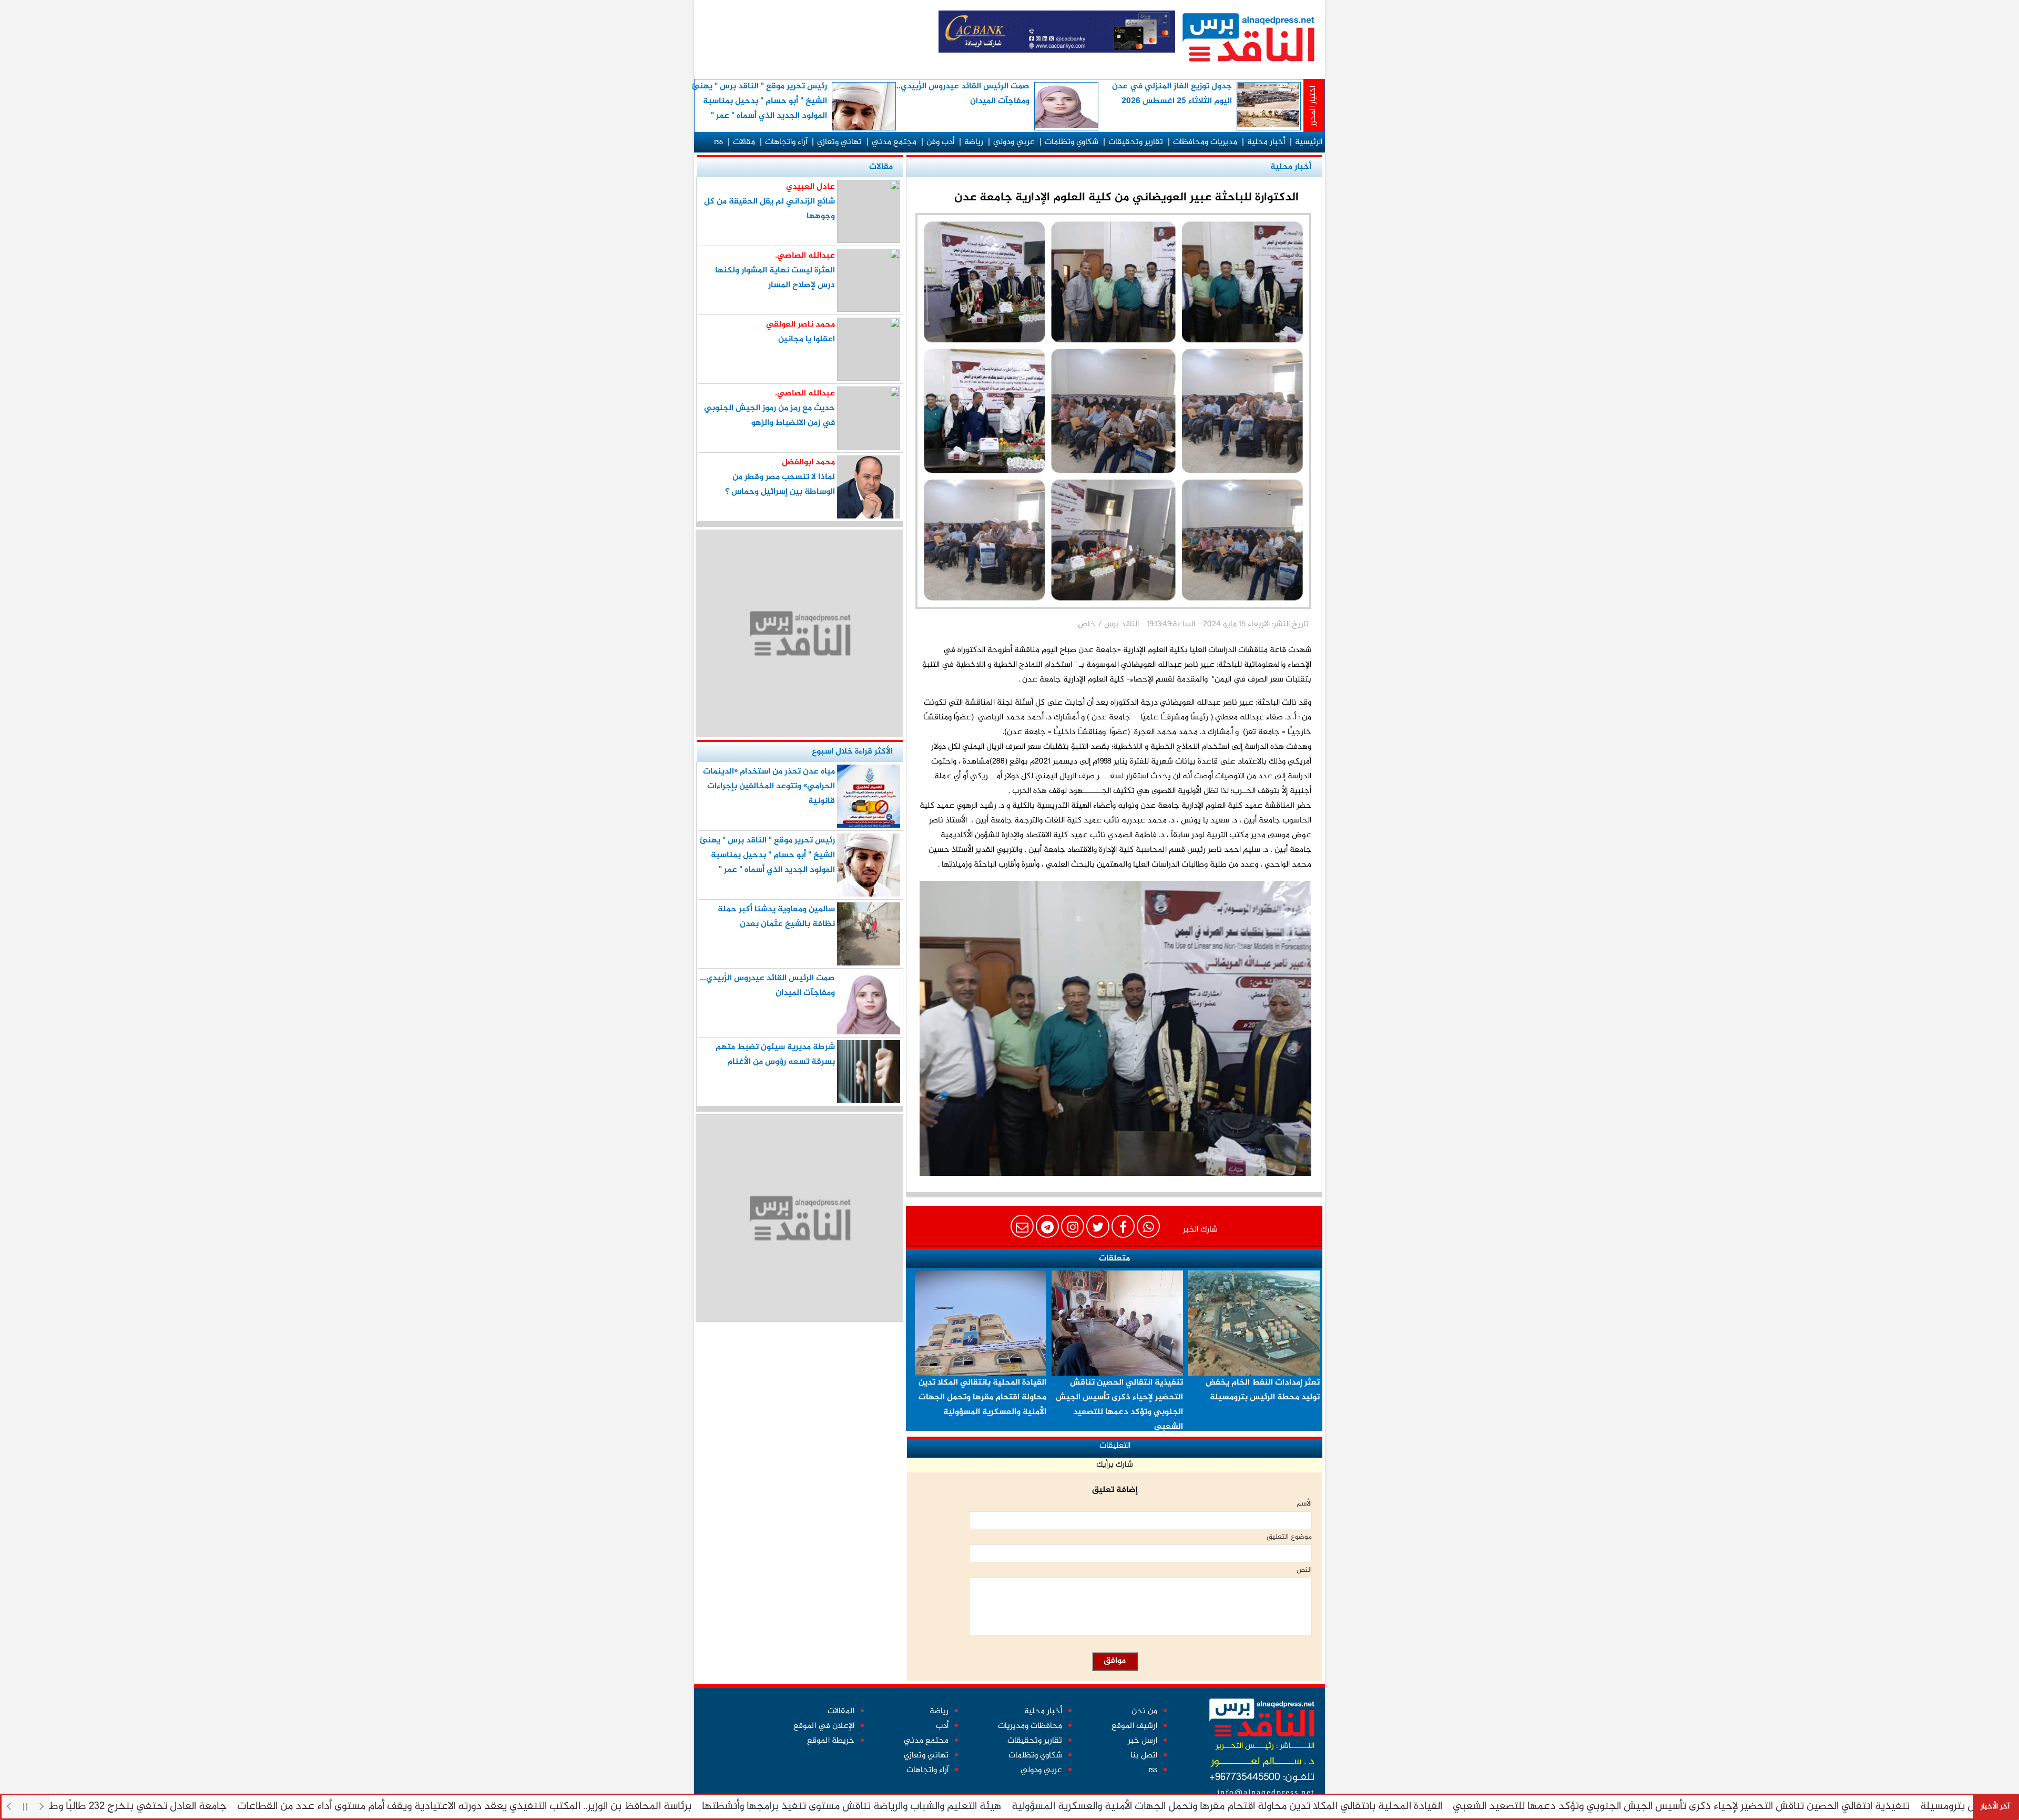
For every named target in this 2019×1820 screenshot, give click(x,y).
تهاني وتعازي (839, 142)
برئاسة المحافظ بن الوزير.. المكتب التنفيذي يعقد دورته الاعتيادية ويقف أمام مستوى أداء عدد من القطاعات (529, 1807)
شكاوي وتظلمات (1072, 142)
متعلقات (1114, 1259)
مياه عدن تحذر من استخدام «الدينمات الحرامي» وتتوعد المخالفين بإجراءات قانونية (769, 786)
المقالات (841, 1711)
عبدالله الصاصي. (805, 256)
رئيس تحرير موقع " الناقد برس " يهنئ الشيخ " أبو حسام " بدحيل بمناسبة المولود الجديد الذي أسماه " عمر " (759, 101)
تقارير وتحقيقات (1136, 142)
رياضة (974, 142)
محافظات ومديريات (1030, 1726)
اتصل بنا (1144, 1756)
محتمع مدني (926, 1741)
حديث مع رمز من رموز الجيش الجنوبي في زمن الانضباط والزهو (769, 416)
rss (718, 142)
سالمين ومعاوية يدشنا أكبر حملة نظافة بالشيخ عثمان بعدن (776, 917)
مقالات (744, 142)
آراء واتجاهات (786, 142)
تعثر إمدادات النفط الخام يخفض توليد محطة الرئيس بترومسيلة (1263, 1390)
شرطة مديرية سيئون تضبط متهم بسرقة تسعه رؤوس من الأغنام (775, 1055)
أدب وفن (940, 142)
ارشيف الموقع (1134, 1726)
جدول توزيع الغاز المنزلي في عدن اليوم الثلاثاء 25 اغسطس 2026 (1172, 94)
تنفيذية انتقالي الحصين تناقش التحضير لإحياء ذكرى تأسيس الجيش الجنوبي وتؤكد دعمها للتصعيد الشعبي (1746, 1807)
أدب (942, 1726)
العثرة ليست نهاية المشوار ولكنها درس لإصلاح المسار (775, 278)
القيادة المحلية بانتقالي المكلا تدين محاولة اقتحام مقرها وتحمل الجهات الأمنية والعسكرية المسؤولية (1292, 1807)
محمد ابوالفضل (808, 462)
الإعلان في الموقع (824, 1726)
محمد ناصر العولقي (801, 325)
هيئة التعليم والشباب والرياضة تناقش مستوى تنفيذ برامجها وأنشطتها (917, 1807)
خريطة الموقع (831, 1741)
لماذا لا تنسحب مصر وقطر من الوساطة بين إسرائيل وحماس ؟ (780, 485)
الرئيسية (1309, 142)
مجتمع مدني (894, 142)
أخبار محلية (1266, 142)
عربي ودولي (1014, 142)
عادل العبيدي (810, 187)
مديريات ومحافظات (1205, 142)
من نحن (1144, 1711)
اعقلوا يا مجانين (807, 339)
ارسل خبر (1143, 1741)
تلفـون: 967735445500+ (1262, 1778)
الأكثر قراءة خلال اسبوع (852, 752)
